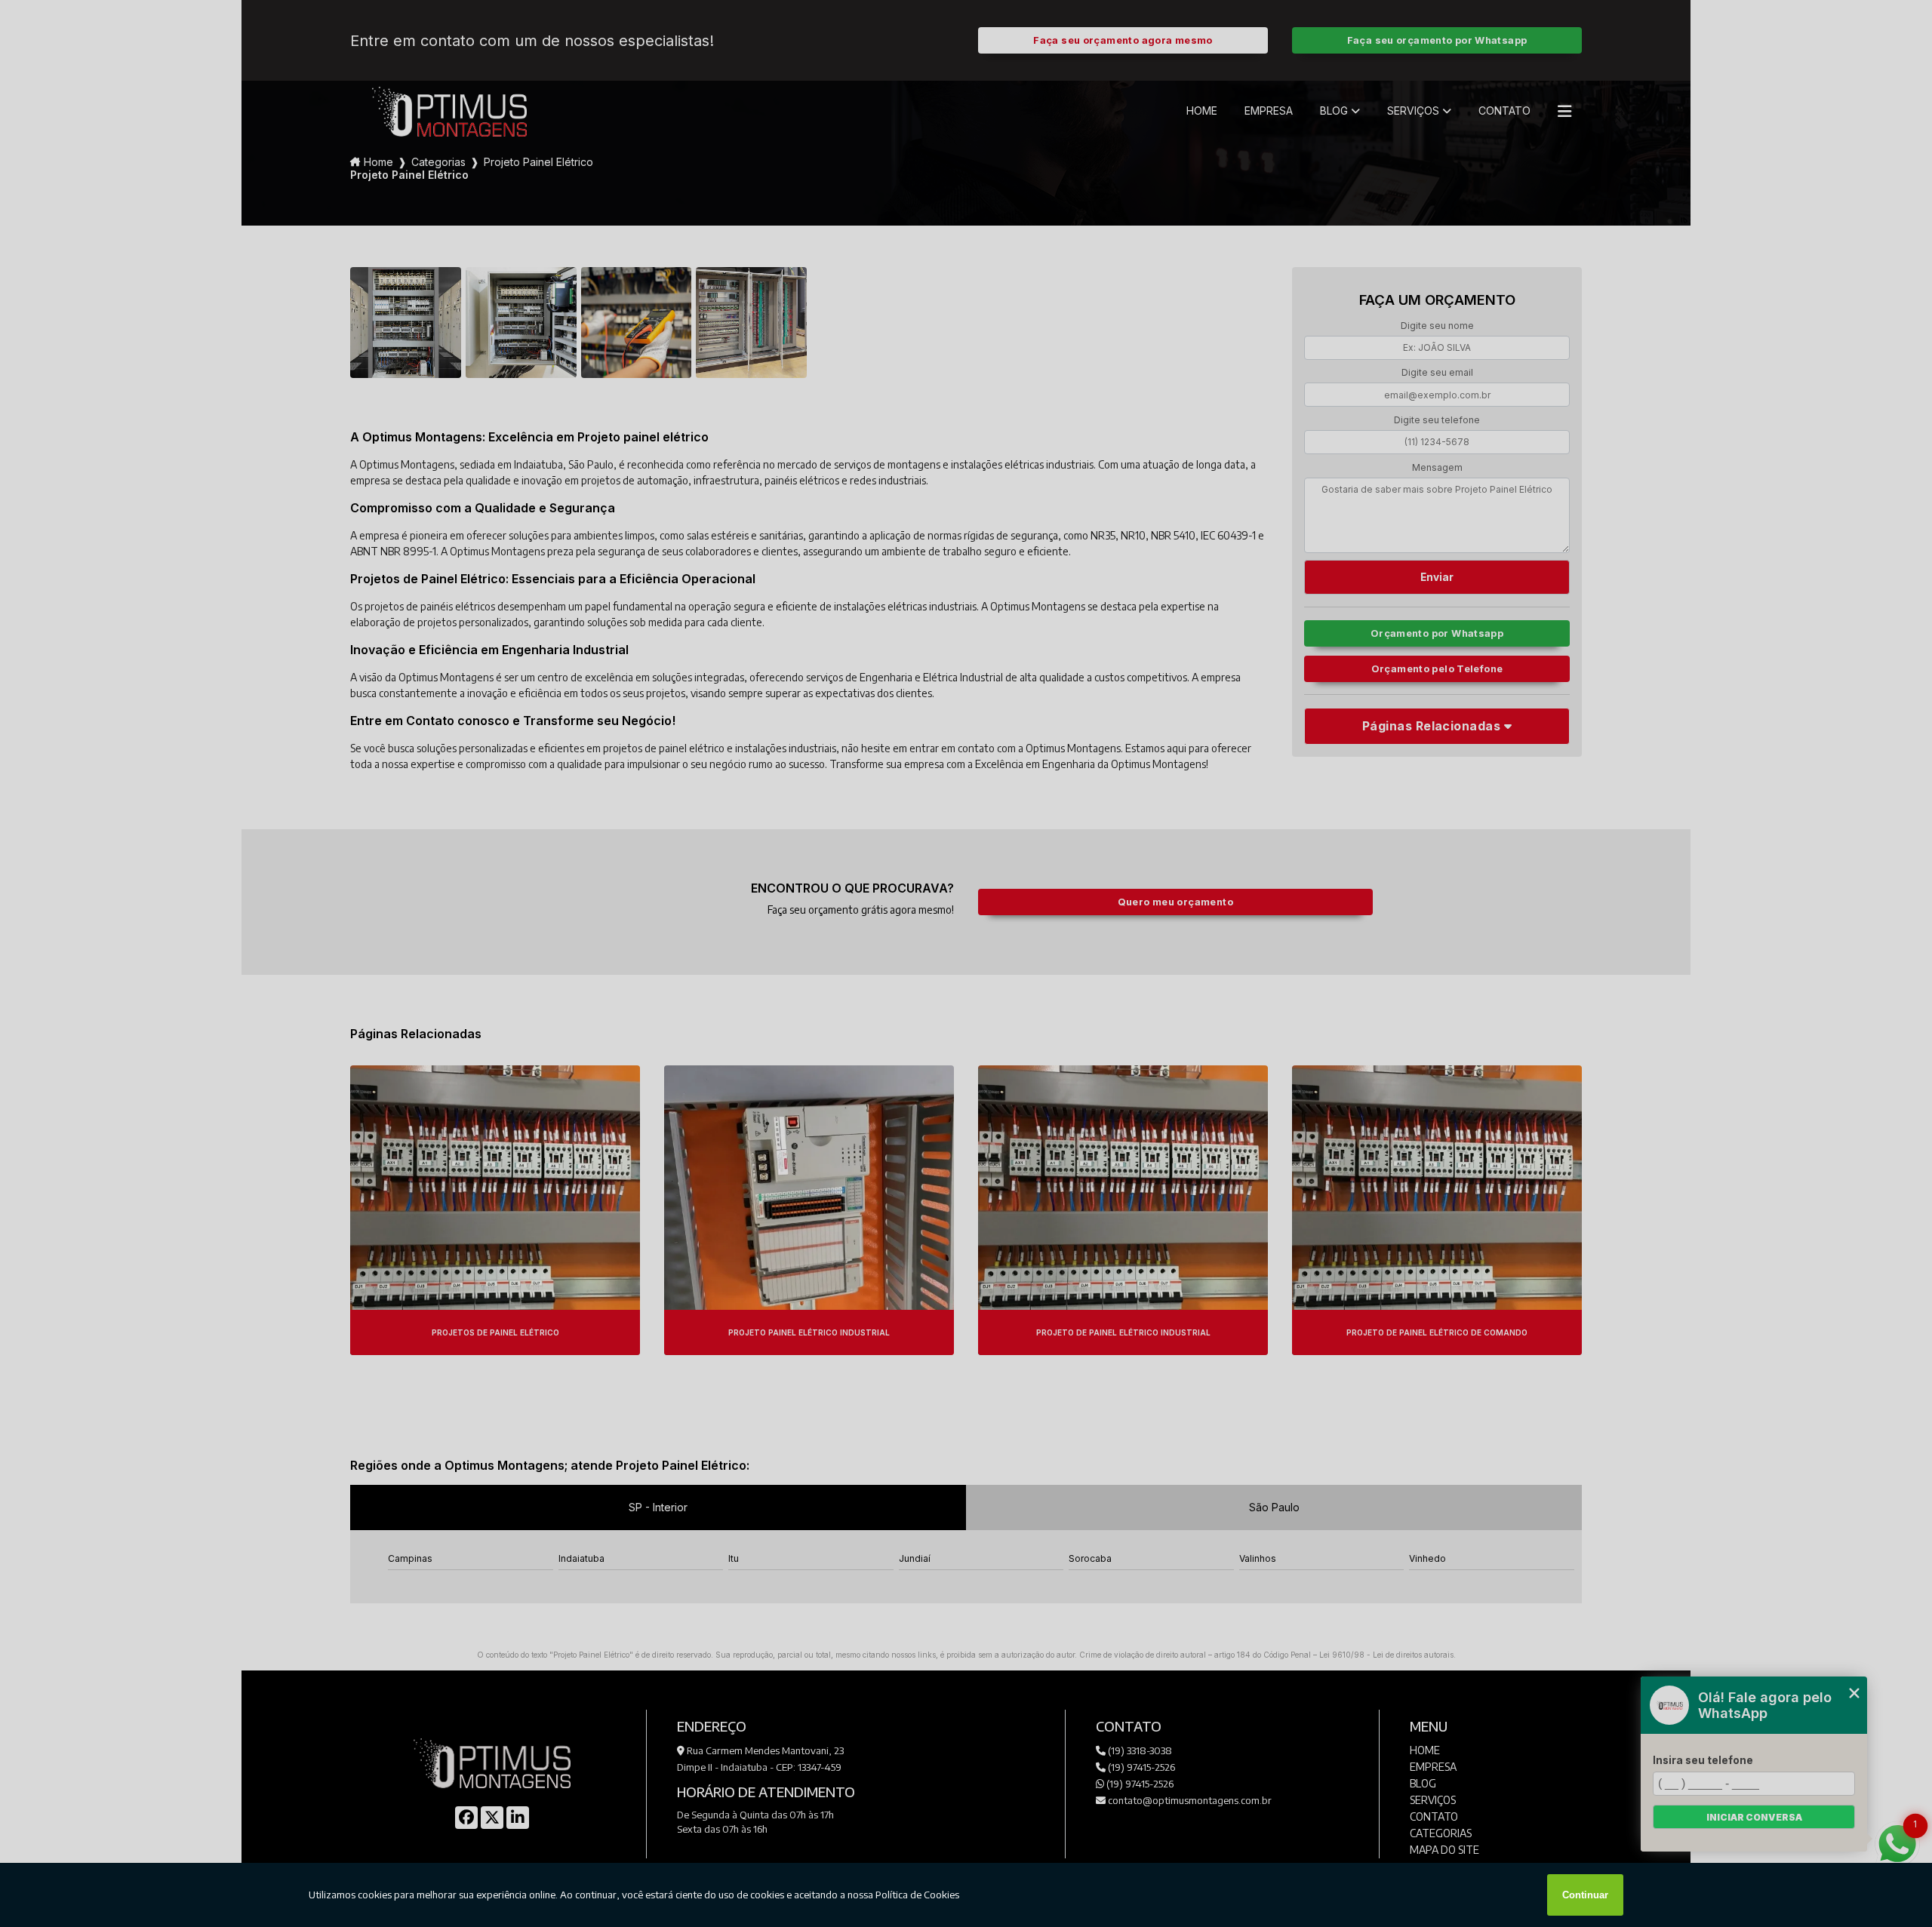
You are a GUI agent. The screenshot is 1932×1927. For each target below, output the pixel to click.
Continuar (1585, 1895)
